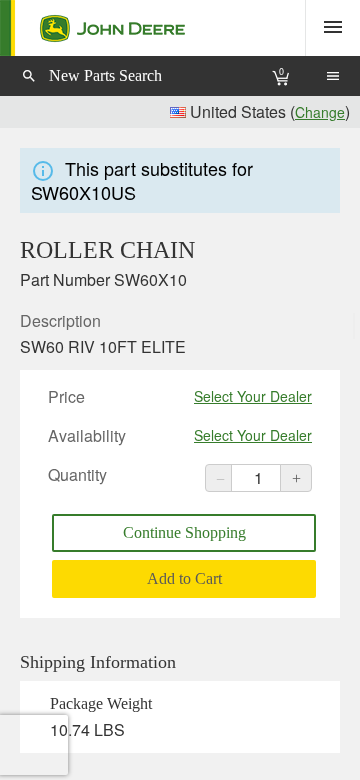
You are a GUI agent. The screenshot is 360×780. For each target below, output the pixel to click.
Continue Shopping (184, 532)
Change (320, 112)
